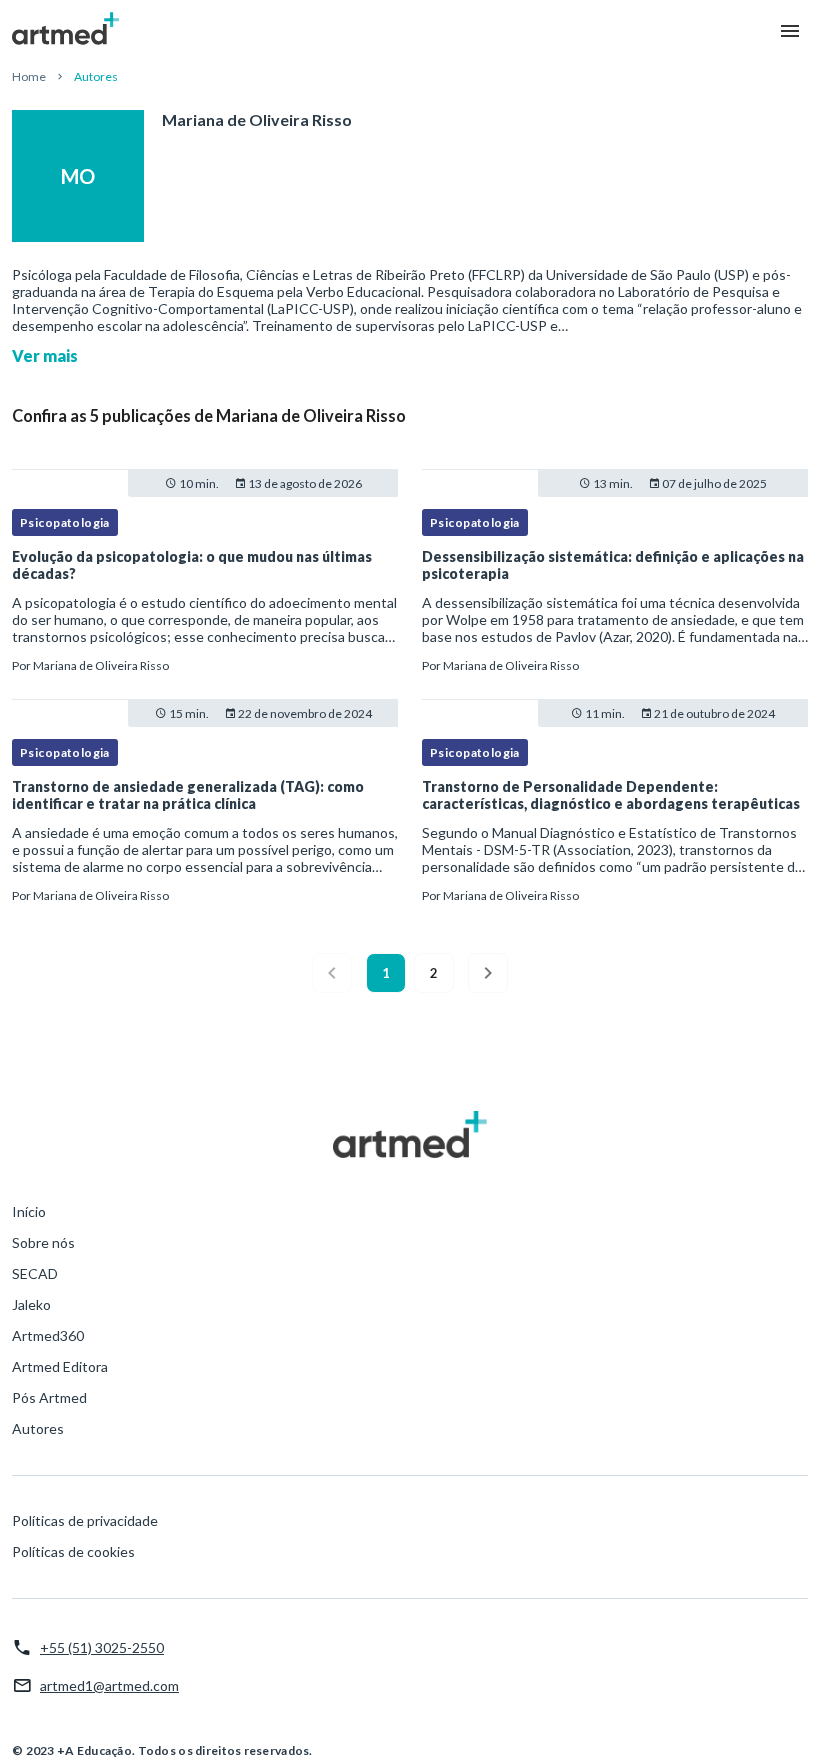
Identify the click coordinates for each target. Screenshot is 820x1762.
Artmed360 (48, 1335)
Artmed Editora (60, 1366)
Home (29, 76)
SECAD (35, 1273)
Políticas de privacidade (85, 1520)
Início (29, 1211)
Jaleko (31, 1304)
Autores (38, 1428)
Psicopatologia (65, 522)
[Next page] (488, 973)
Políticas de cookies (73, 1551)
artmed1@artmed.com (109, 1685)
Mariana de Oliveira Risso (101, 665)
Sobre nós (43, 1242)
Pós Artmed (49, 1397)
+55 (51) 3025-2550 (102, 1647)
